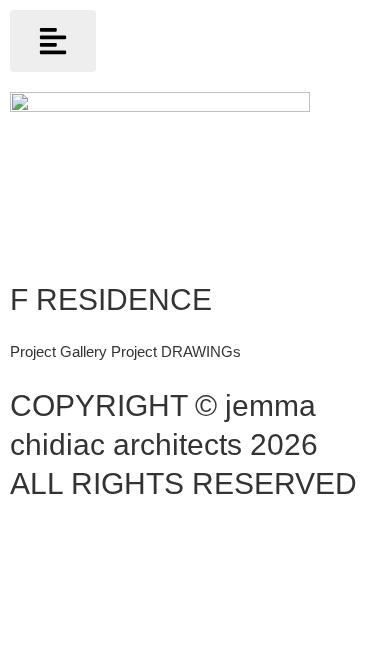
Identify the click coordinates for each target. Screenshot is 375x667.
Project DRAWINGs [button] (176, 352)
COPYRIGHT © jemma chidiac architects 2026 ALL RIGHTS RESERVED (183, 444)
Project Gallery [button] (60, 352)
